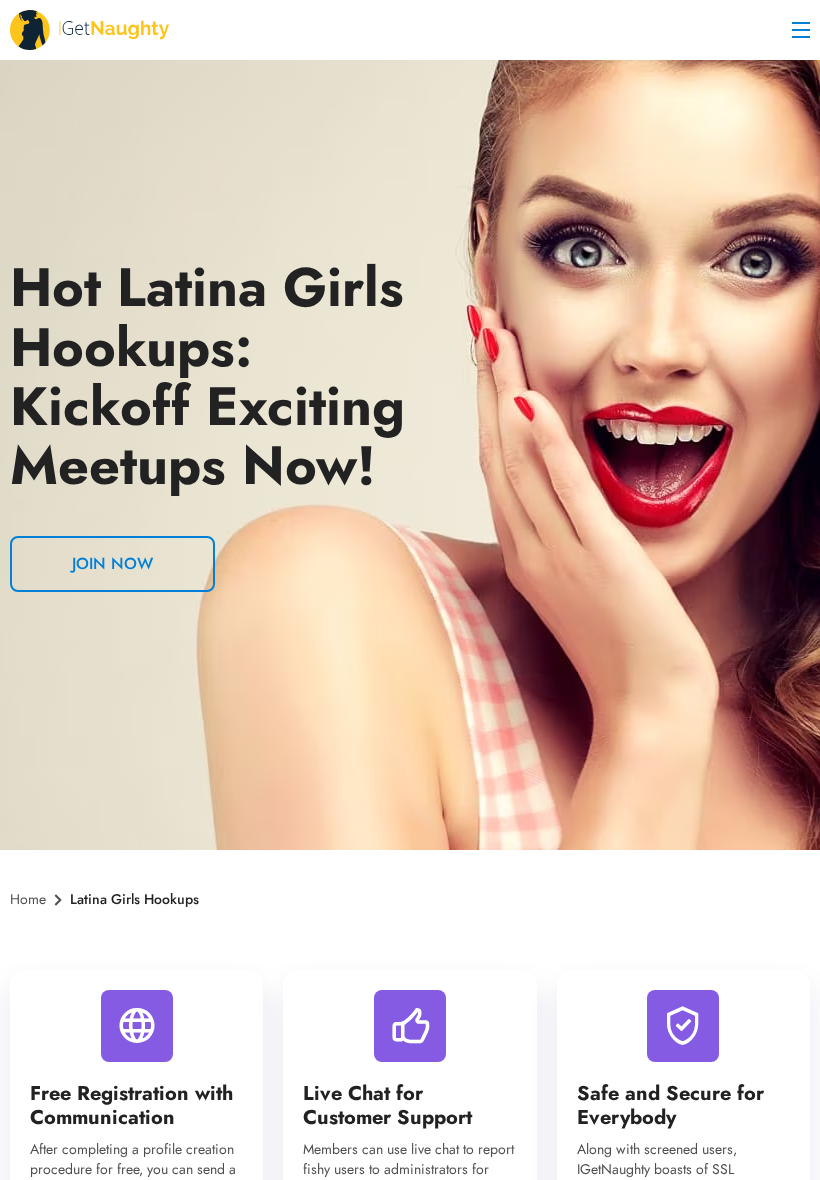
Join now (112, 563)
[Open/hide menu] (801, 30)
